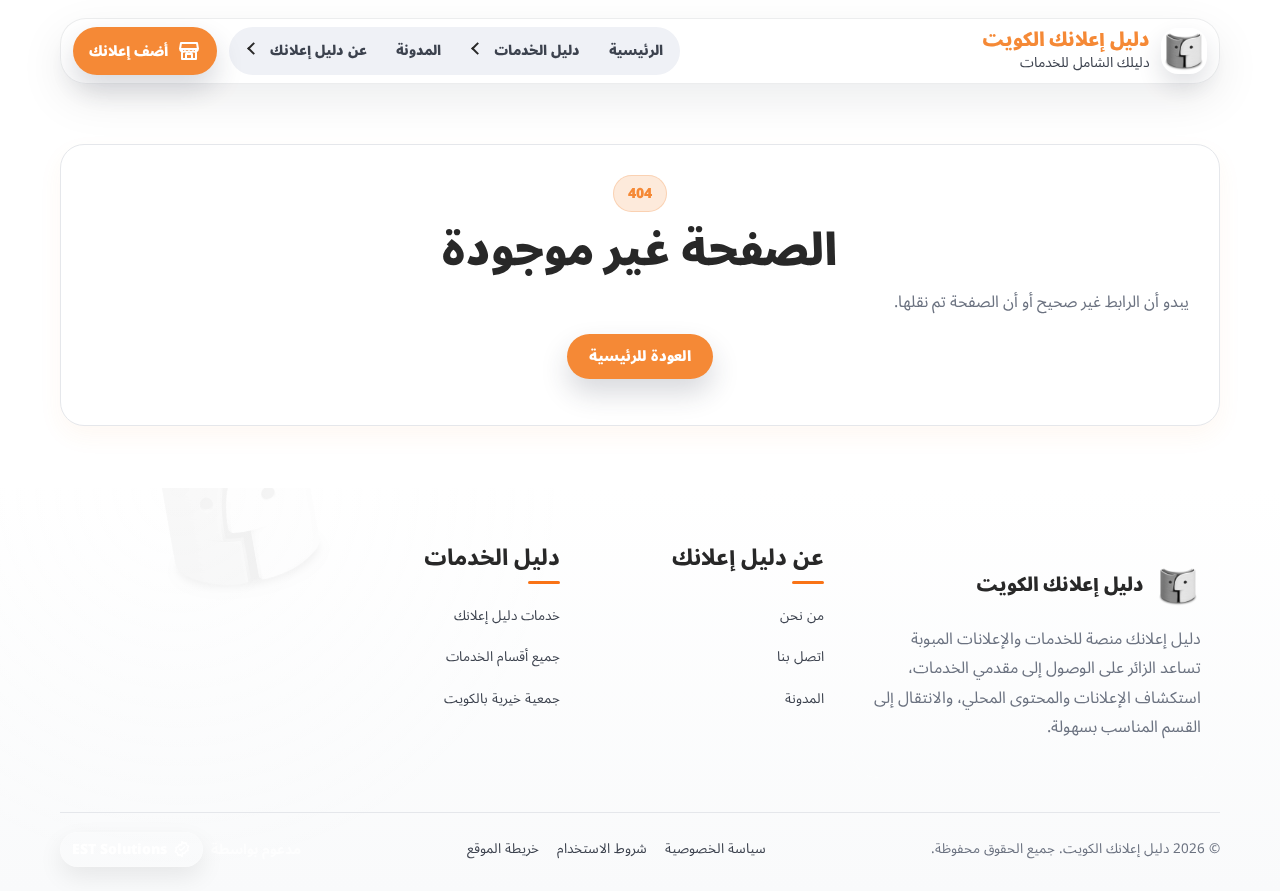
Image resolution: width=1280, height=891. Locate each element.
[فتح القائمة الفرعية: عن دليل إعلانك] (253, 51)
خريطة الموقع (503, 849)
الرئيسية (636, 50)
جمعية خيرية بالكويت (502, 698)
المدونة (418, 50)
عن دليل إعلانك (318, 50)
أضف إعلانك (128, 51)
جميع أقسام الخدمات (503, 656)
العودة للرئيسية (640, 356)
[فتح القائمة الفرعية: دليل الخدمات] (477, 51)
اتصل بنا (800, 656)
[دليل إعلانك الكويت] (1178, 586)
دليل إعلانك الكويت (1066, 40)
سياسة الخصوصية (715, 849)
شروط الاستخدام (602, 849)
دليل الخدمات (537, 50)
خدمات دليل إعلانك (507, 615)
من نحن (802, 615)
